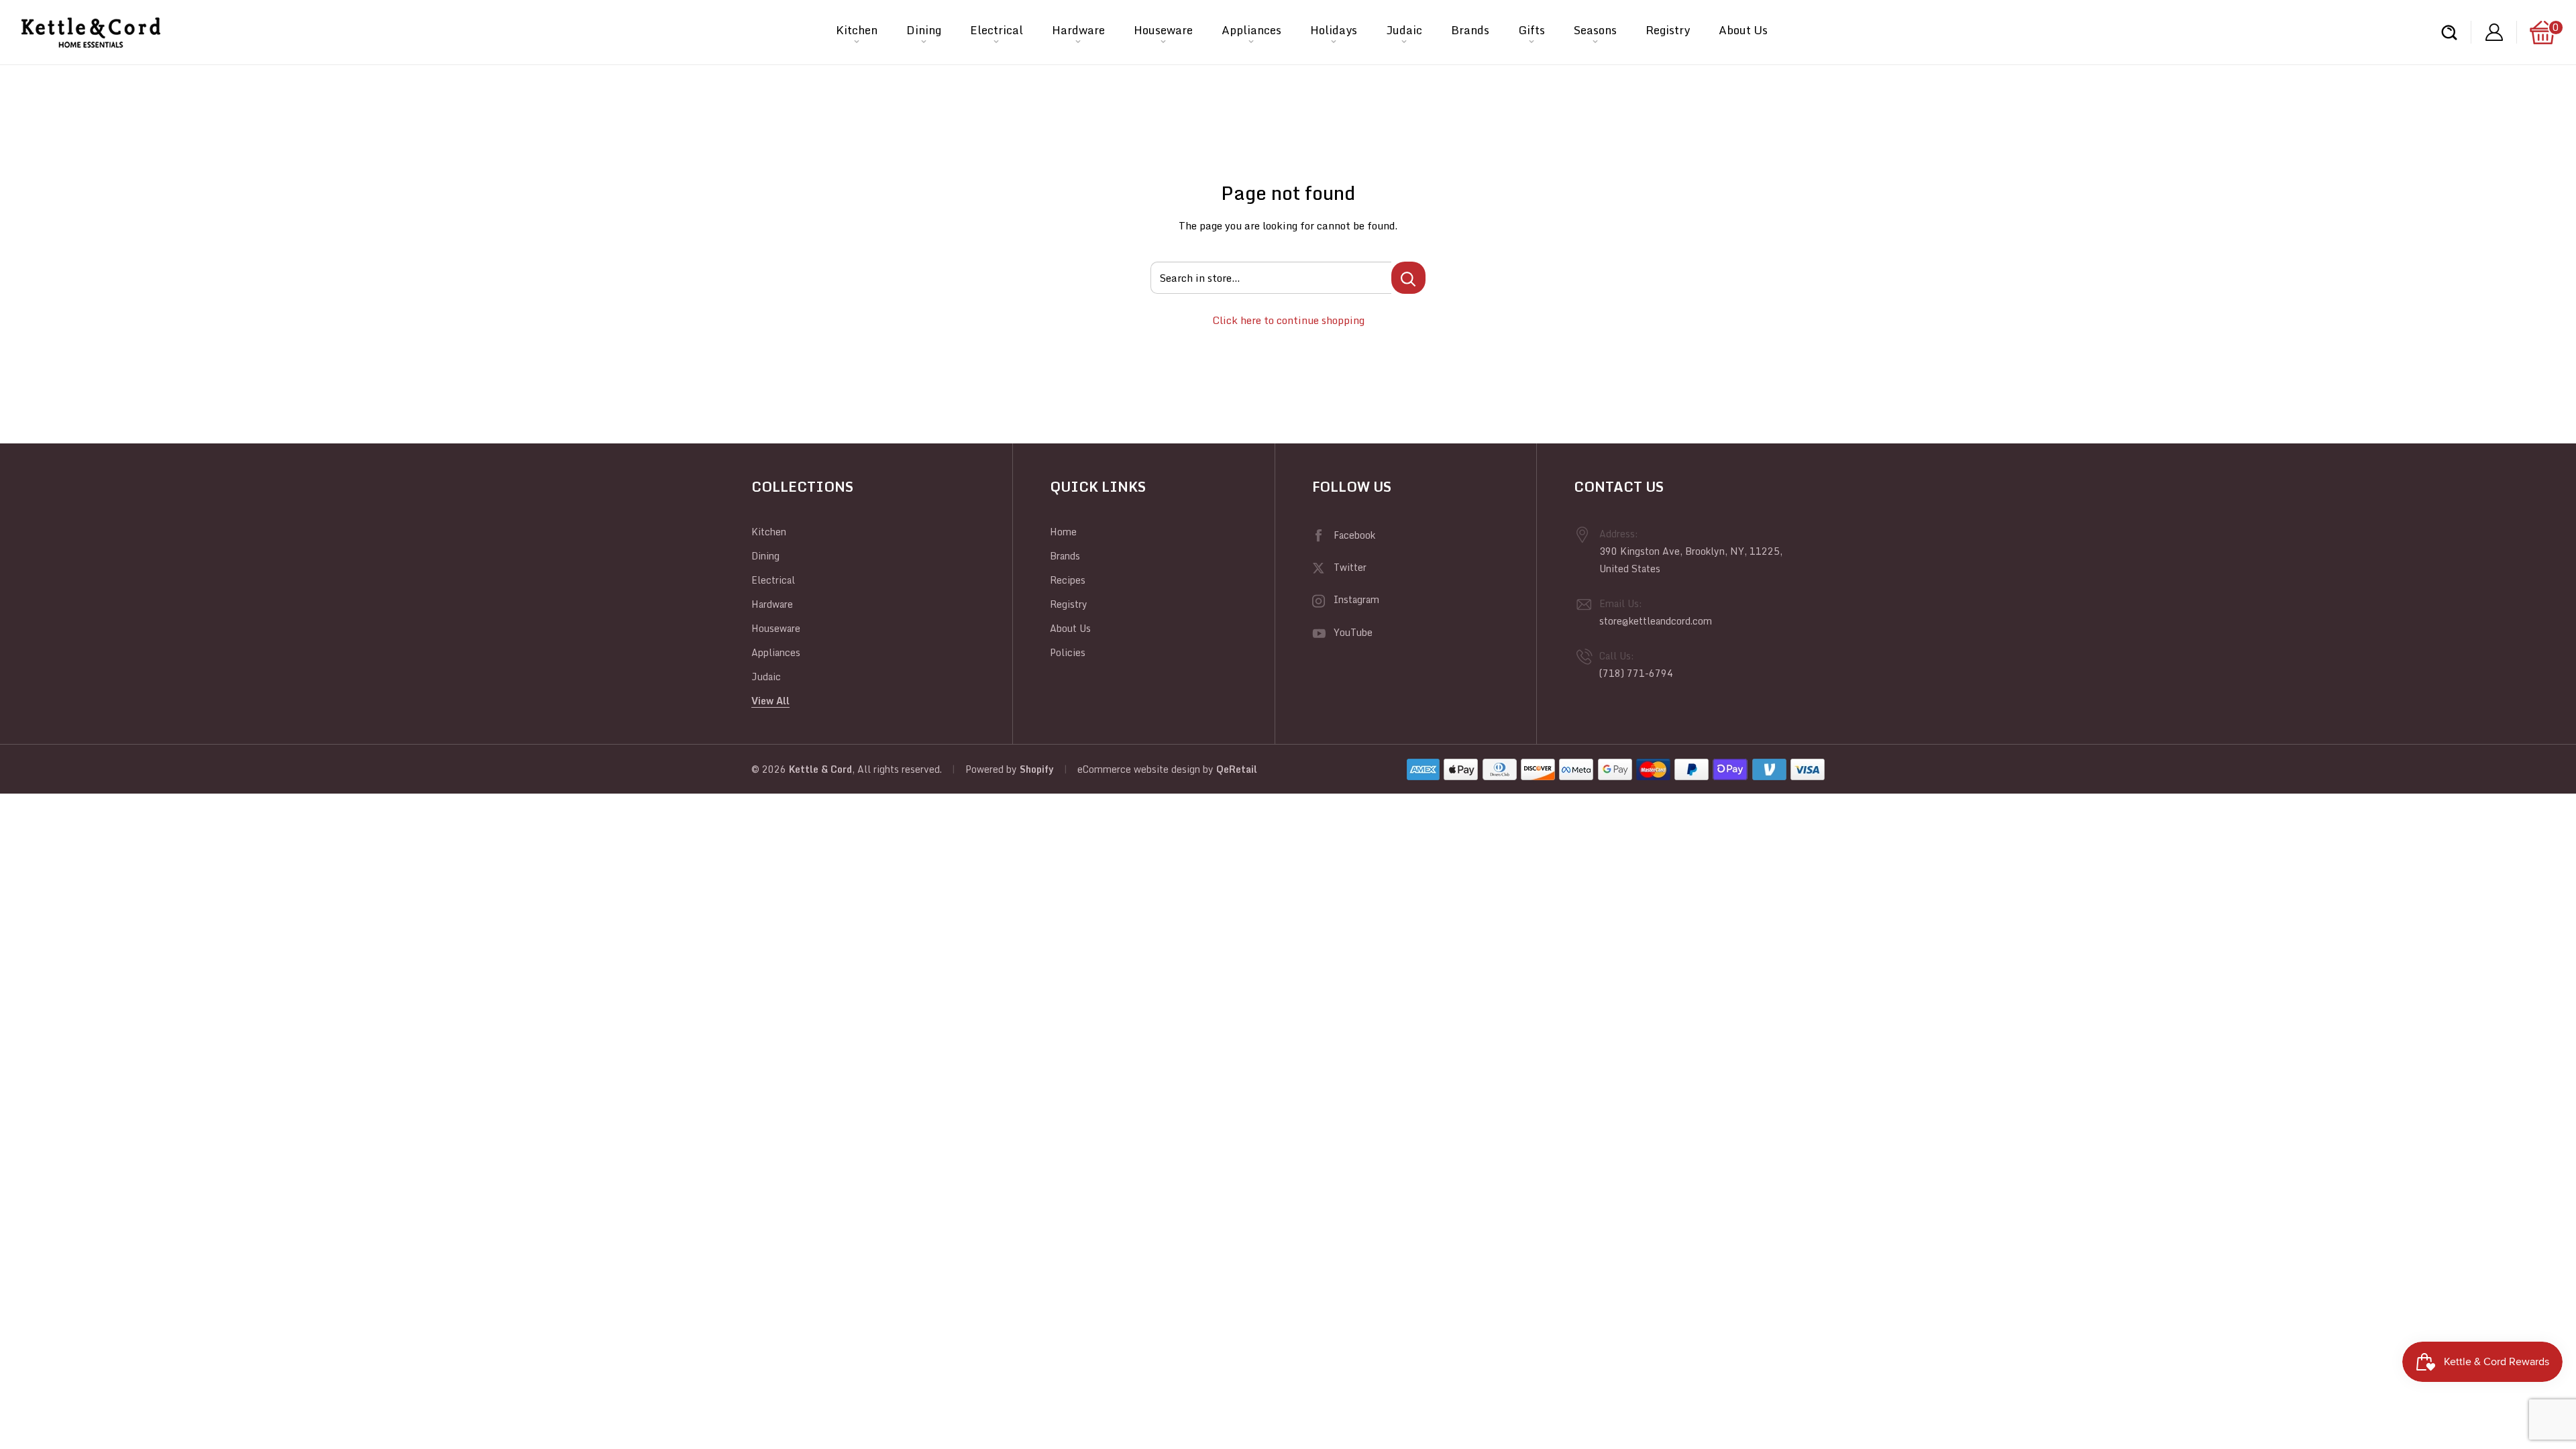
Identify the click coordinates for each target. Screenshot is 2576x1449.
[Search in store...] (1408, 278)
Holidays (1334, 30)
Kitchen (857, 30)
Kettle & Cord (820, 769)
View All (770, 701)
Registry (1668, 30)
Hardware (1078, 30)
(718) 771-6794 (1636, 673)
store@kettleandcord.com (1656, 621)
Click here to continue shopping (1288, 320)
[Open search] (2449, 33)
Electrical (997, 30)
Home (1063, 532)
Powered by (992, 769)
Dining (924, 30)
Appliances (1251, 30)
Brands (1470, 30)
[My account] (2494, 33)
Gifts (1532, 30)
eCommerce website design (1139, 769)
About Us (1743, 30)
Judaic (1404, 30)
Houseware (1163, 30)
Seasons (1595, 30)
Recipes (1068, 580)
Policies (1068, 652)
